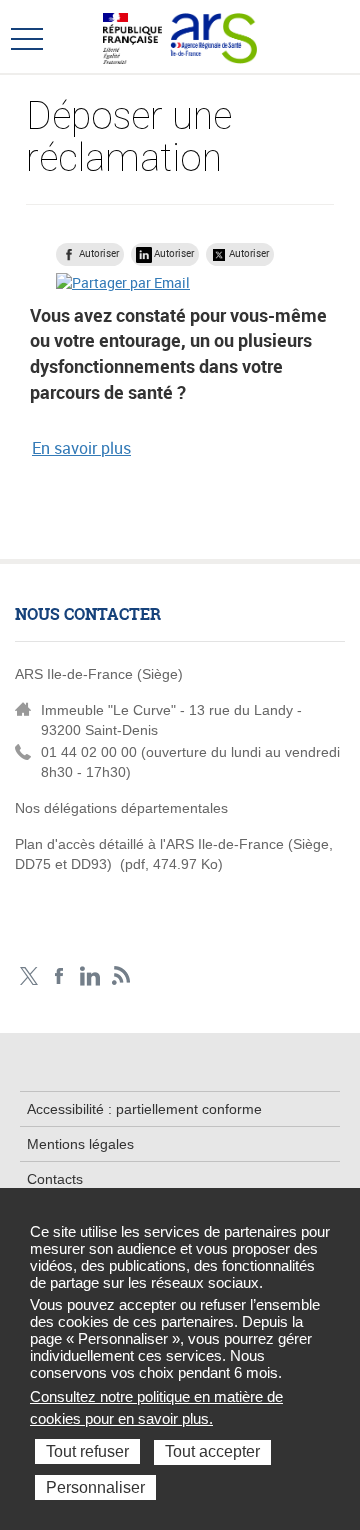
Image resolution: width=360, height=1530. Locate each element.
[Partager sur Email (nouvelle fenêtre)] (123, 282)
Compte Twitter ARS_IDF (28, 976)
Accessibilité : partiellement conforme (144, 1109)
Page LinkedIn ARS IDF (90, 976)
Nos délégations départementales (121, 808)
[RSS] (121, 976)
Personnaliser (95, 1487)
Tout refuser (87, 1451)
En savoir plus (81, 448)
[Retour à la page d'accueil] (213, 36)
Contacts (55, 1179)
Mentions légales (80, 1144)
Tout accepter (212, 1451)
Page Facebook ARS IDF (59, 976)
